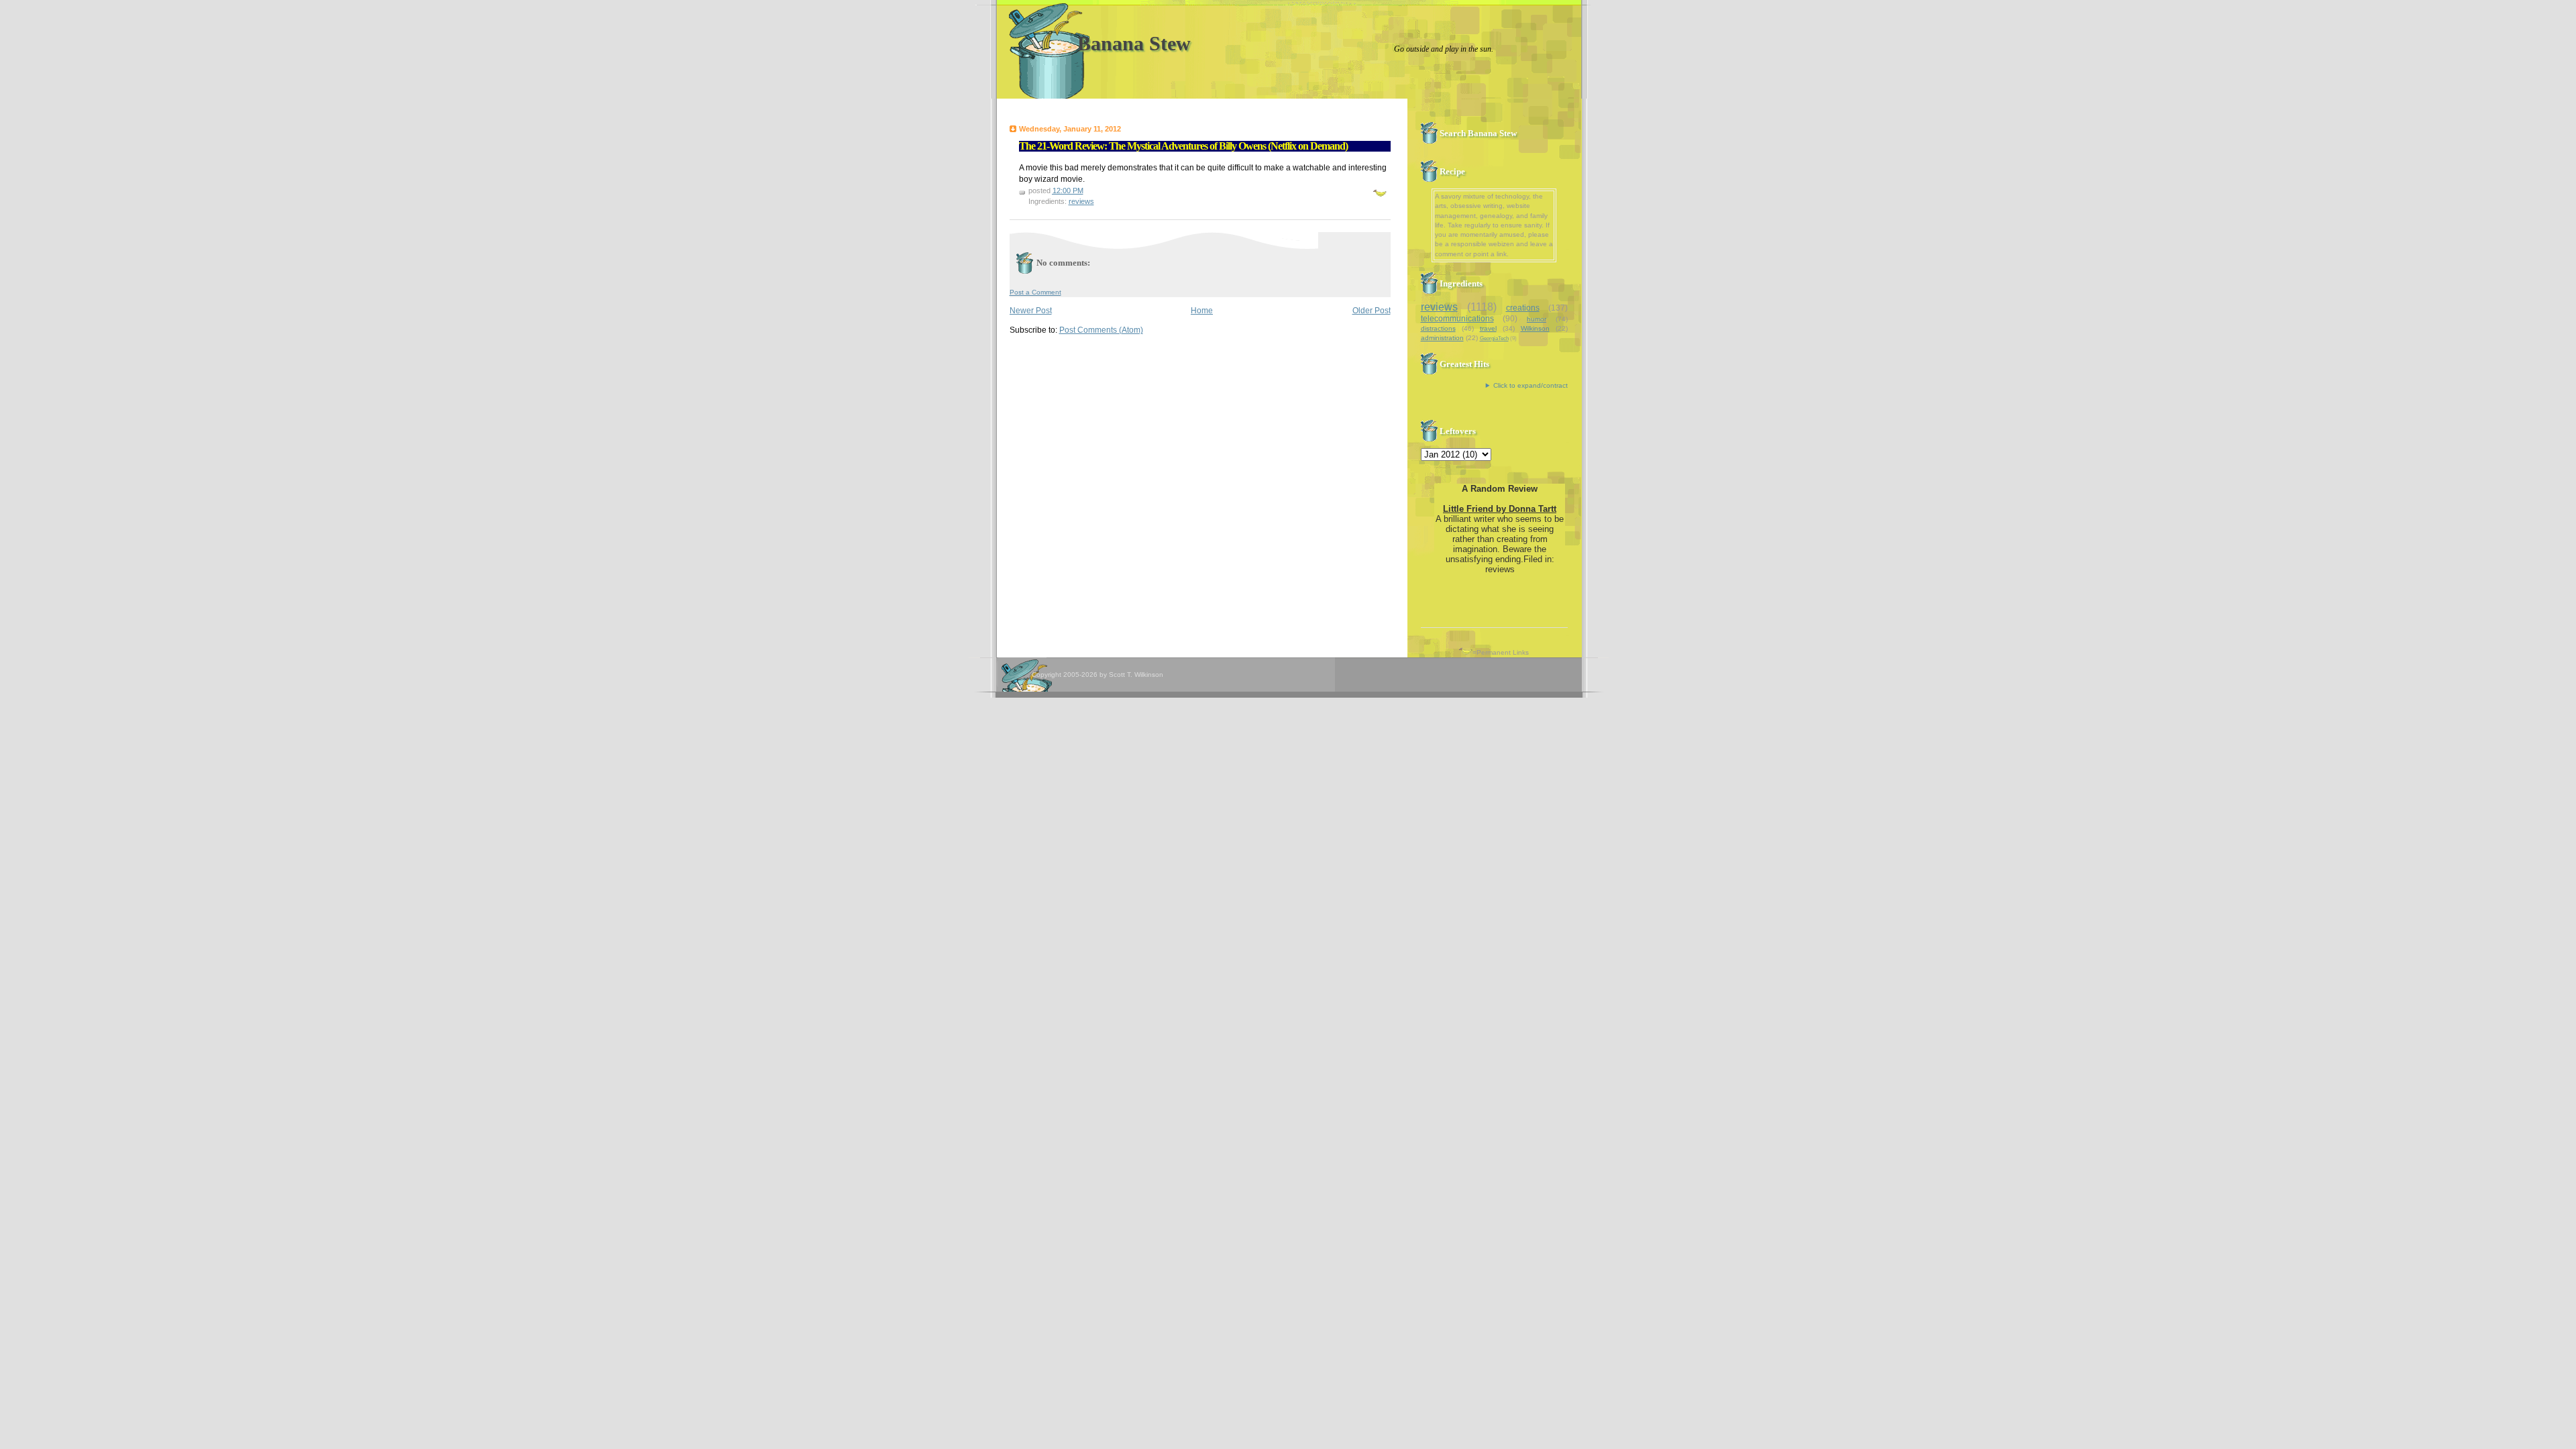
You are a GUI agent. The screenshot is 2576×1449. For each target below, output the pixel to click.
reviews (1081, 201)
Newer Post (1031, 311)
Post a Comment (1035, 292)
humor (1537, 319)
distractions (1438, 328)
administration (1442, 338)
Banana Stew (1134, 43)
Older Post (1372, 311)
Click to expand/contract (1531, 385)
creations (1523, 308)
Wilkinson (1535, 328)
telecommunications (1457, 319)
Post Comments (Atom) (1101, 330)
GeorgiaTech (1494, 338)
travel (1488, 328)
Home (1202, 311)
